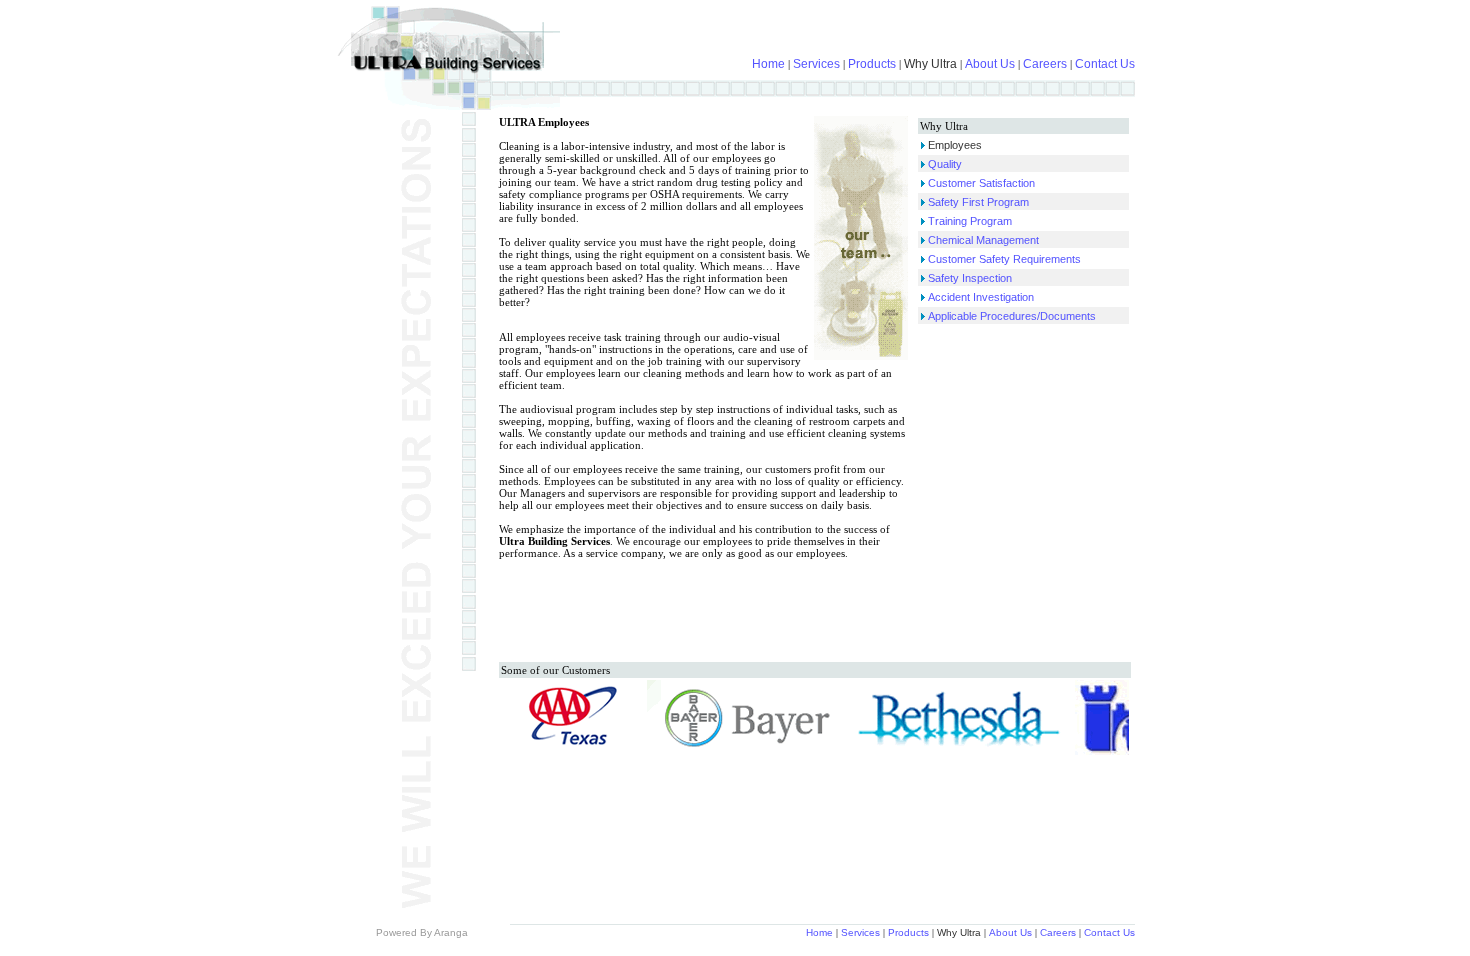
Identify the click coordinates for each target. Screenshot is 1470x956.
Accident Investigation (981, 297)
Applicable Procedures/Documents (1012, 316)
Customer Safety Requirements (1004, 259)
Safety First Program (978, 202)
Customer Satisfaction (981, 183)
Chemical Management (983, 240)
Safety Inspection (970, 278)
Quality (945, 164)
